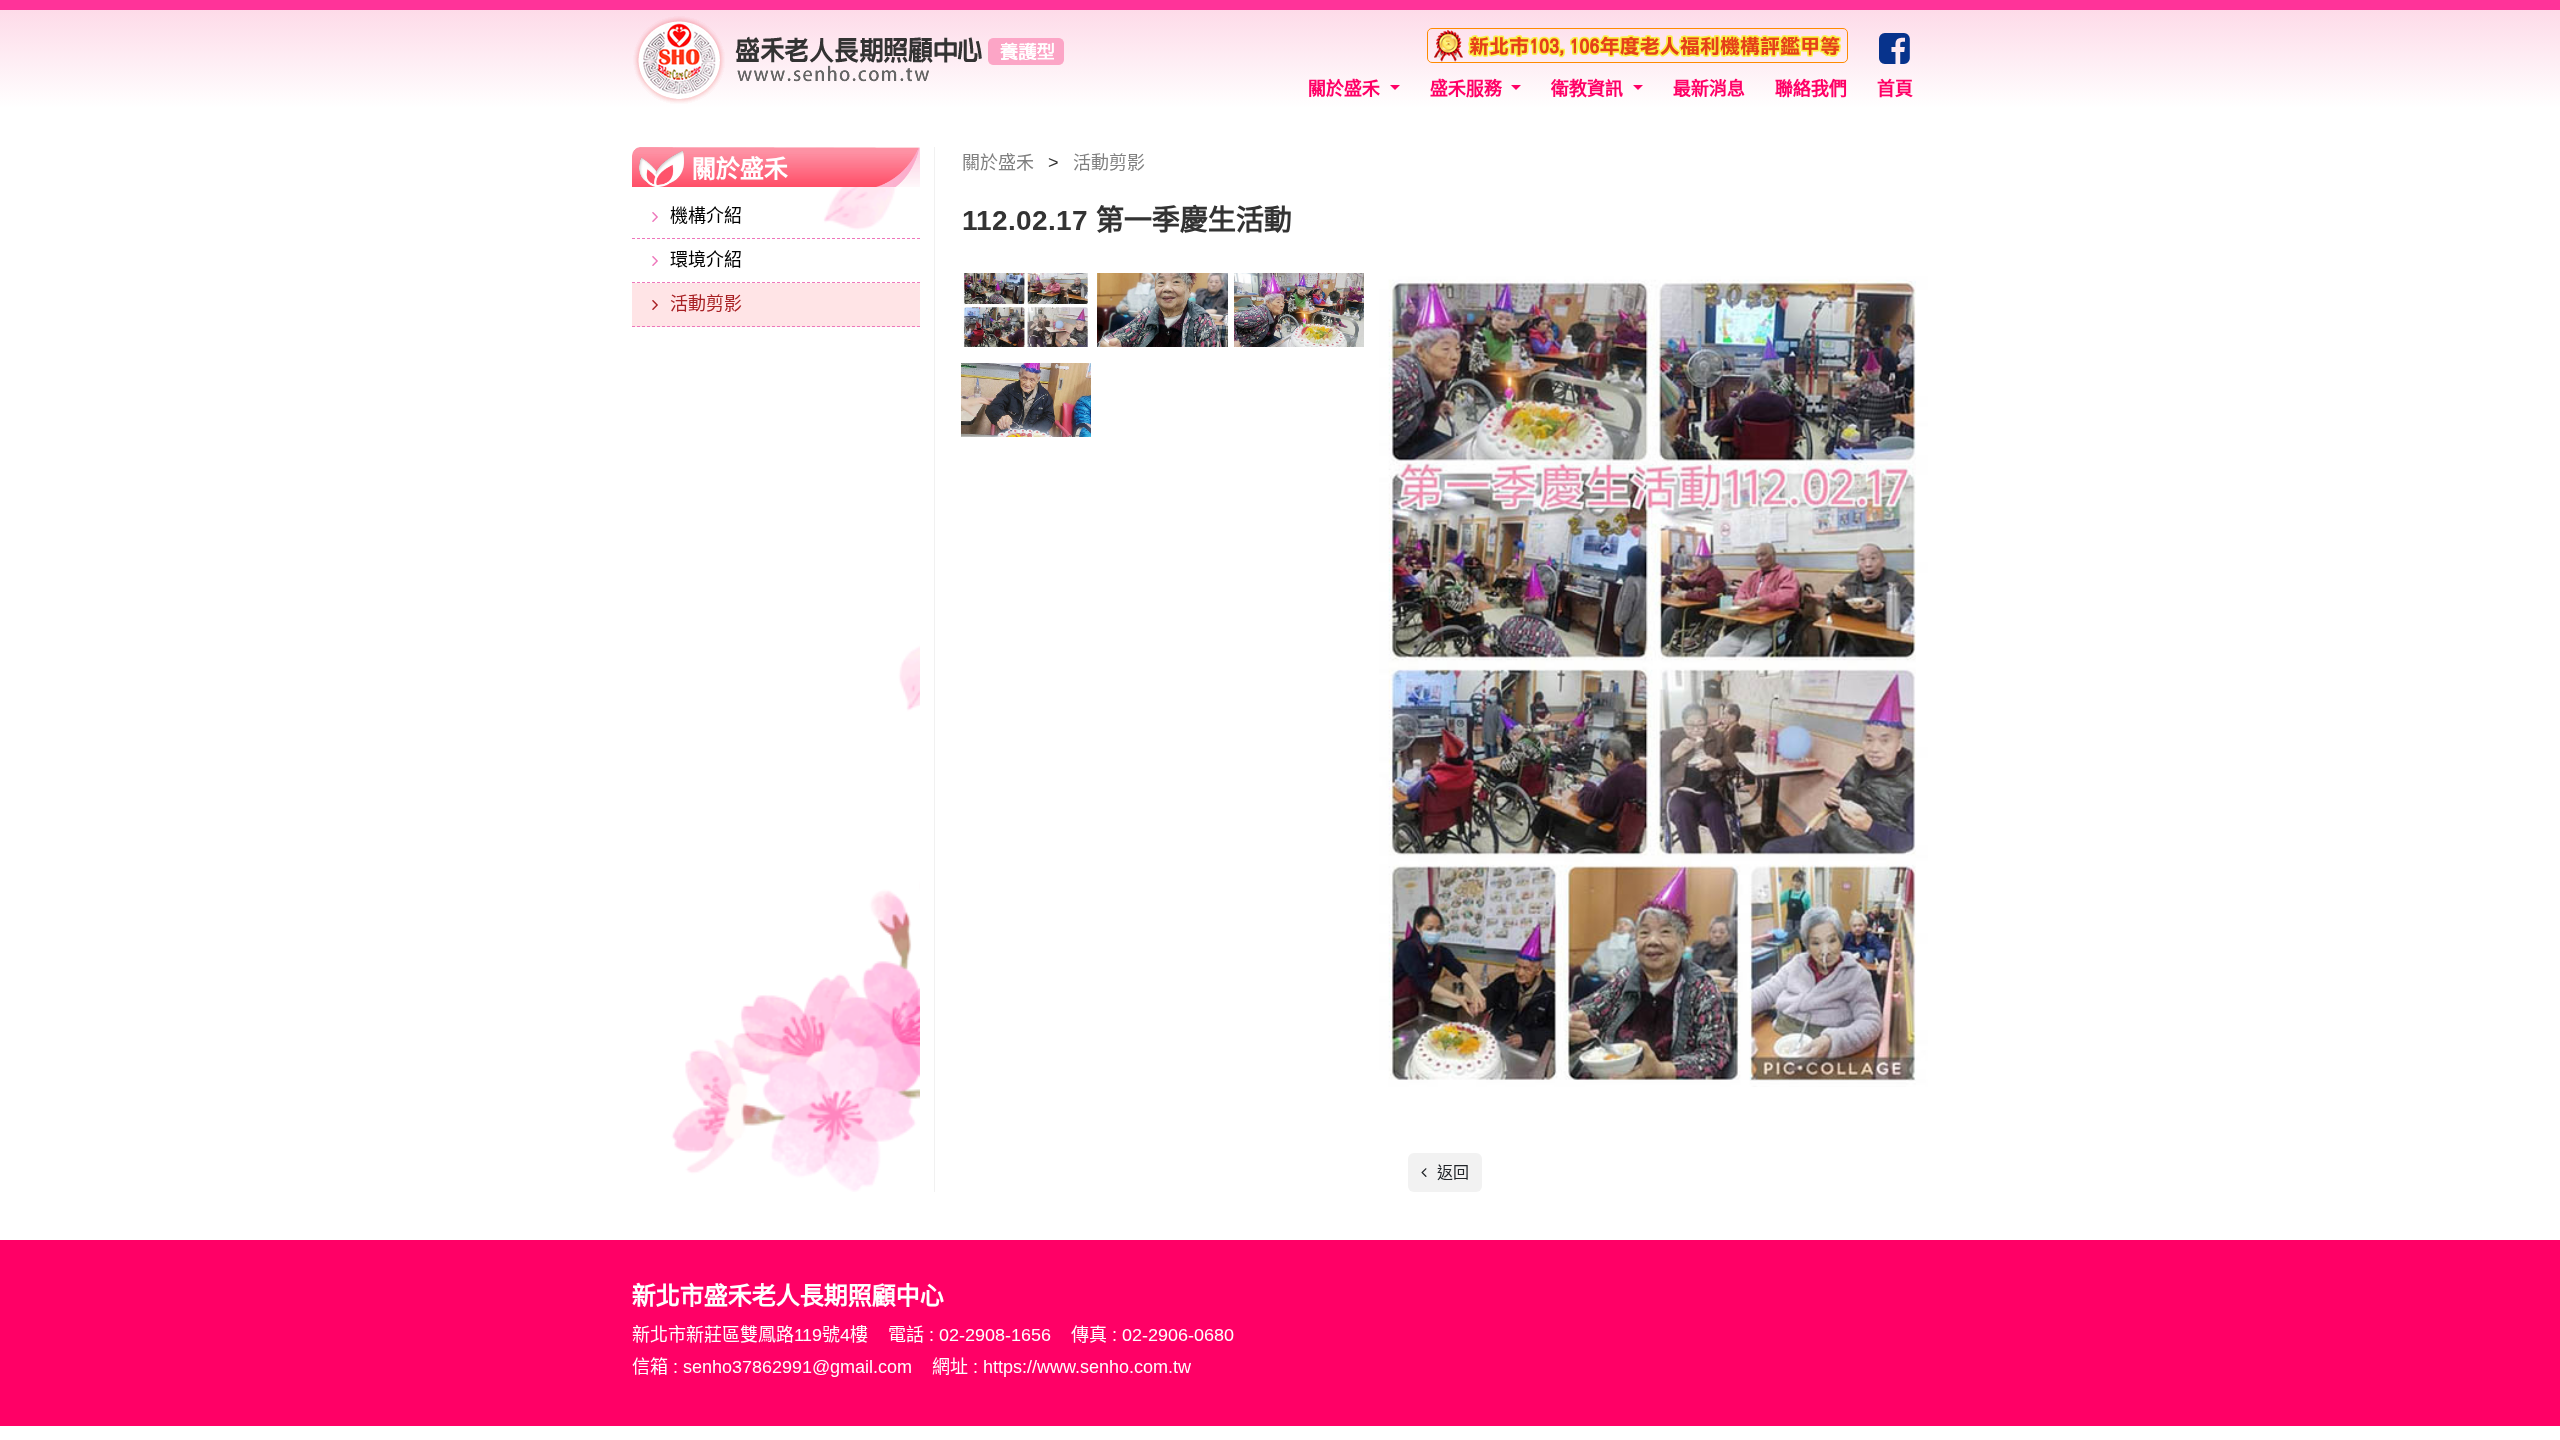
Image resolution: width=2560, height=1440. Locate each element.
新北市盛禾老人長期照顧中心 (848, 59)
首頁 (1895, 89)
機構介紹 (706, 216)
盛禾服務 (1468, 89)
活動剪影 (706, 304)
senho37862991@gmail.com (800, 1367)
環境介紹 (706, 260)
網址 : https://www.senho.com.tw (1061, 1367)
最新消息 (1709, 89)
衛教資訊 (1589, 89)
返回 (1451, 1172)
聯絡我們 (1811, 89)
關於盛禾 (1346, 89)
